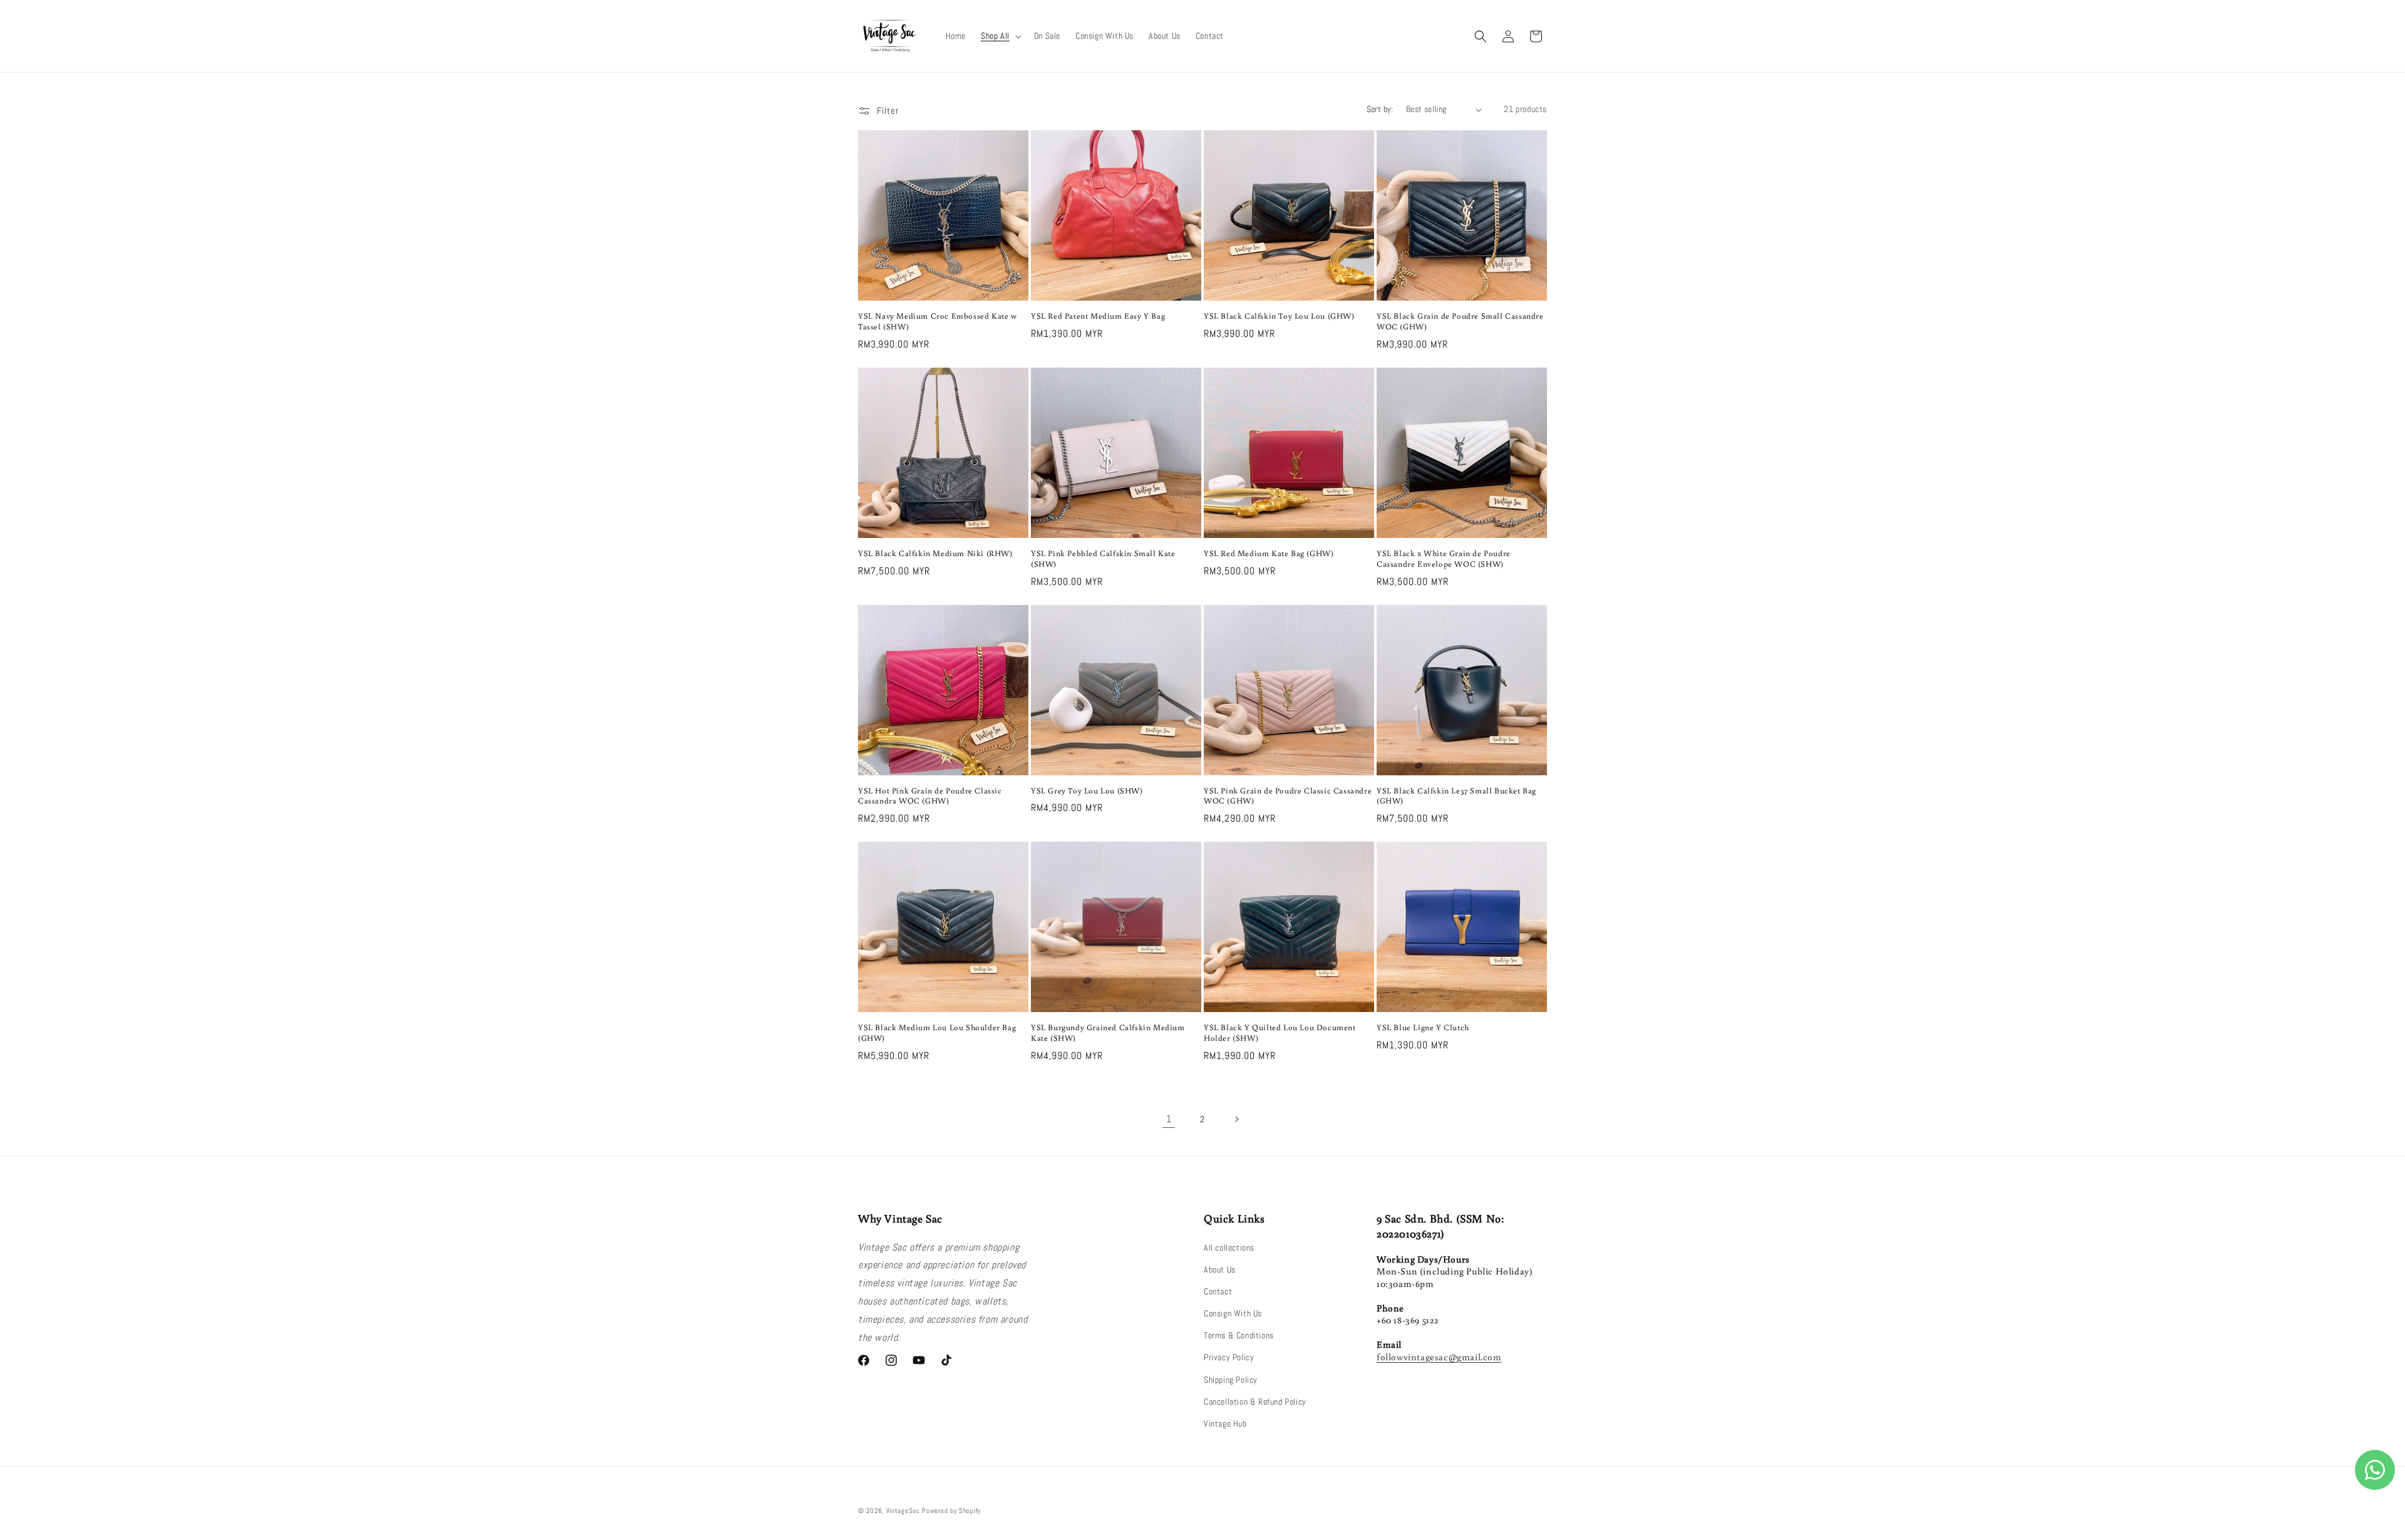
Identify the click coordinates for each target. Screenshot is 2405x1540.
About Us (1220, 1269)
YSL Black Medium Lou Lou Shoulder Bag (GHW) (937, 1033)
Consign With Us (1233, 1313)
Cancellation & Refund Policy (1255, 1402)
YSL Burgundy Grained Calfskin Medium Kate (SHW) (1108, 1033)
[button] (1000, 36)
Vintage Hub (1225, 1424)
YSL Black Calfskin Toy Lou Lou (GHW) (1279, 316)
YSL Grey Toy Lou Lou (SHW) (1087, 791)
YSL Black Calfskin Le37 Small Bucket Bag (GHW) (1456, 796)
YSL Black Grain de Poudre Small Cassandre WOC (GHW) (1460, 322)
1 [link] (1169, 1119)
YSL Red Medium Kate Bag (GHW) (1269, 554)
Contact (1218, 1291)
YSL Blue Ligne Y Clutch (1423, 1028)
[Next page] (1236, 1119)
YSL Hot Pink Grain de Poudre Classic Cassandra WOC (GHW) (930, 796)
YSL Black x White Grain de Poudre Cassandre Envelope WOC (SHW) (1444, 559)
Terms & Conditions (1239, 1335)
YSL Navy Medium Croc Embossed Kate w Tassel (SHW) (938, 322)
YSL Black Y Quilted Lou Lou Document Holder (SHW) (1280, 1033)
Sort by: (1380, 109)
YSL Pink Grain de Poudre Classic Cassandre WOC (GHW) (1288, 796)
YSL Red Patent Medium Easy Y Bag (1098, 316)
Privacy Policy (1229, 1357)
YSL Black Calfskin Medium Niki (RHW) (935, 554)
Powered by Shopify (951, 1511)
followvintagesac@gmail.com (1439, 1357)
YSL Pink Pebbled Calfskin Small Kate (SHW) (1103, 559)
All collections (1229, 1248)
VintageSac (903, 1511)
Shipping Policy (1231, 1380)
